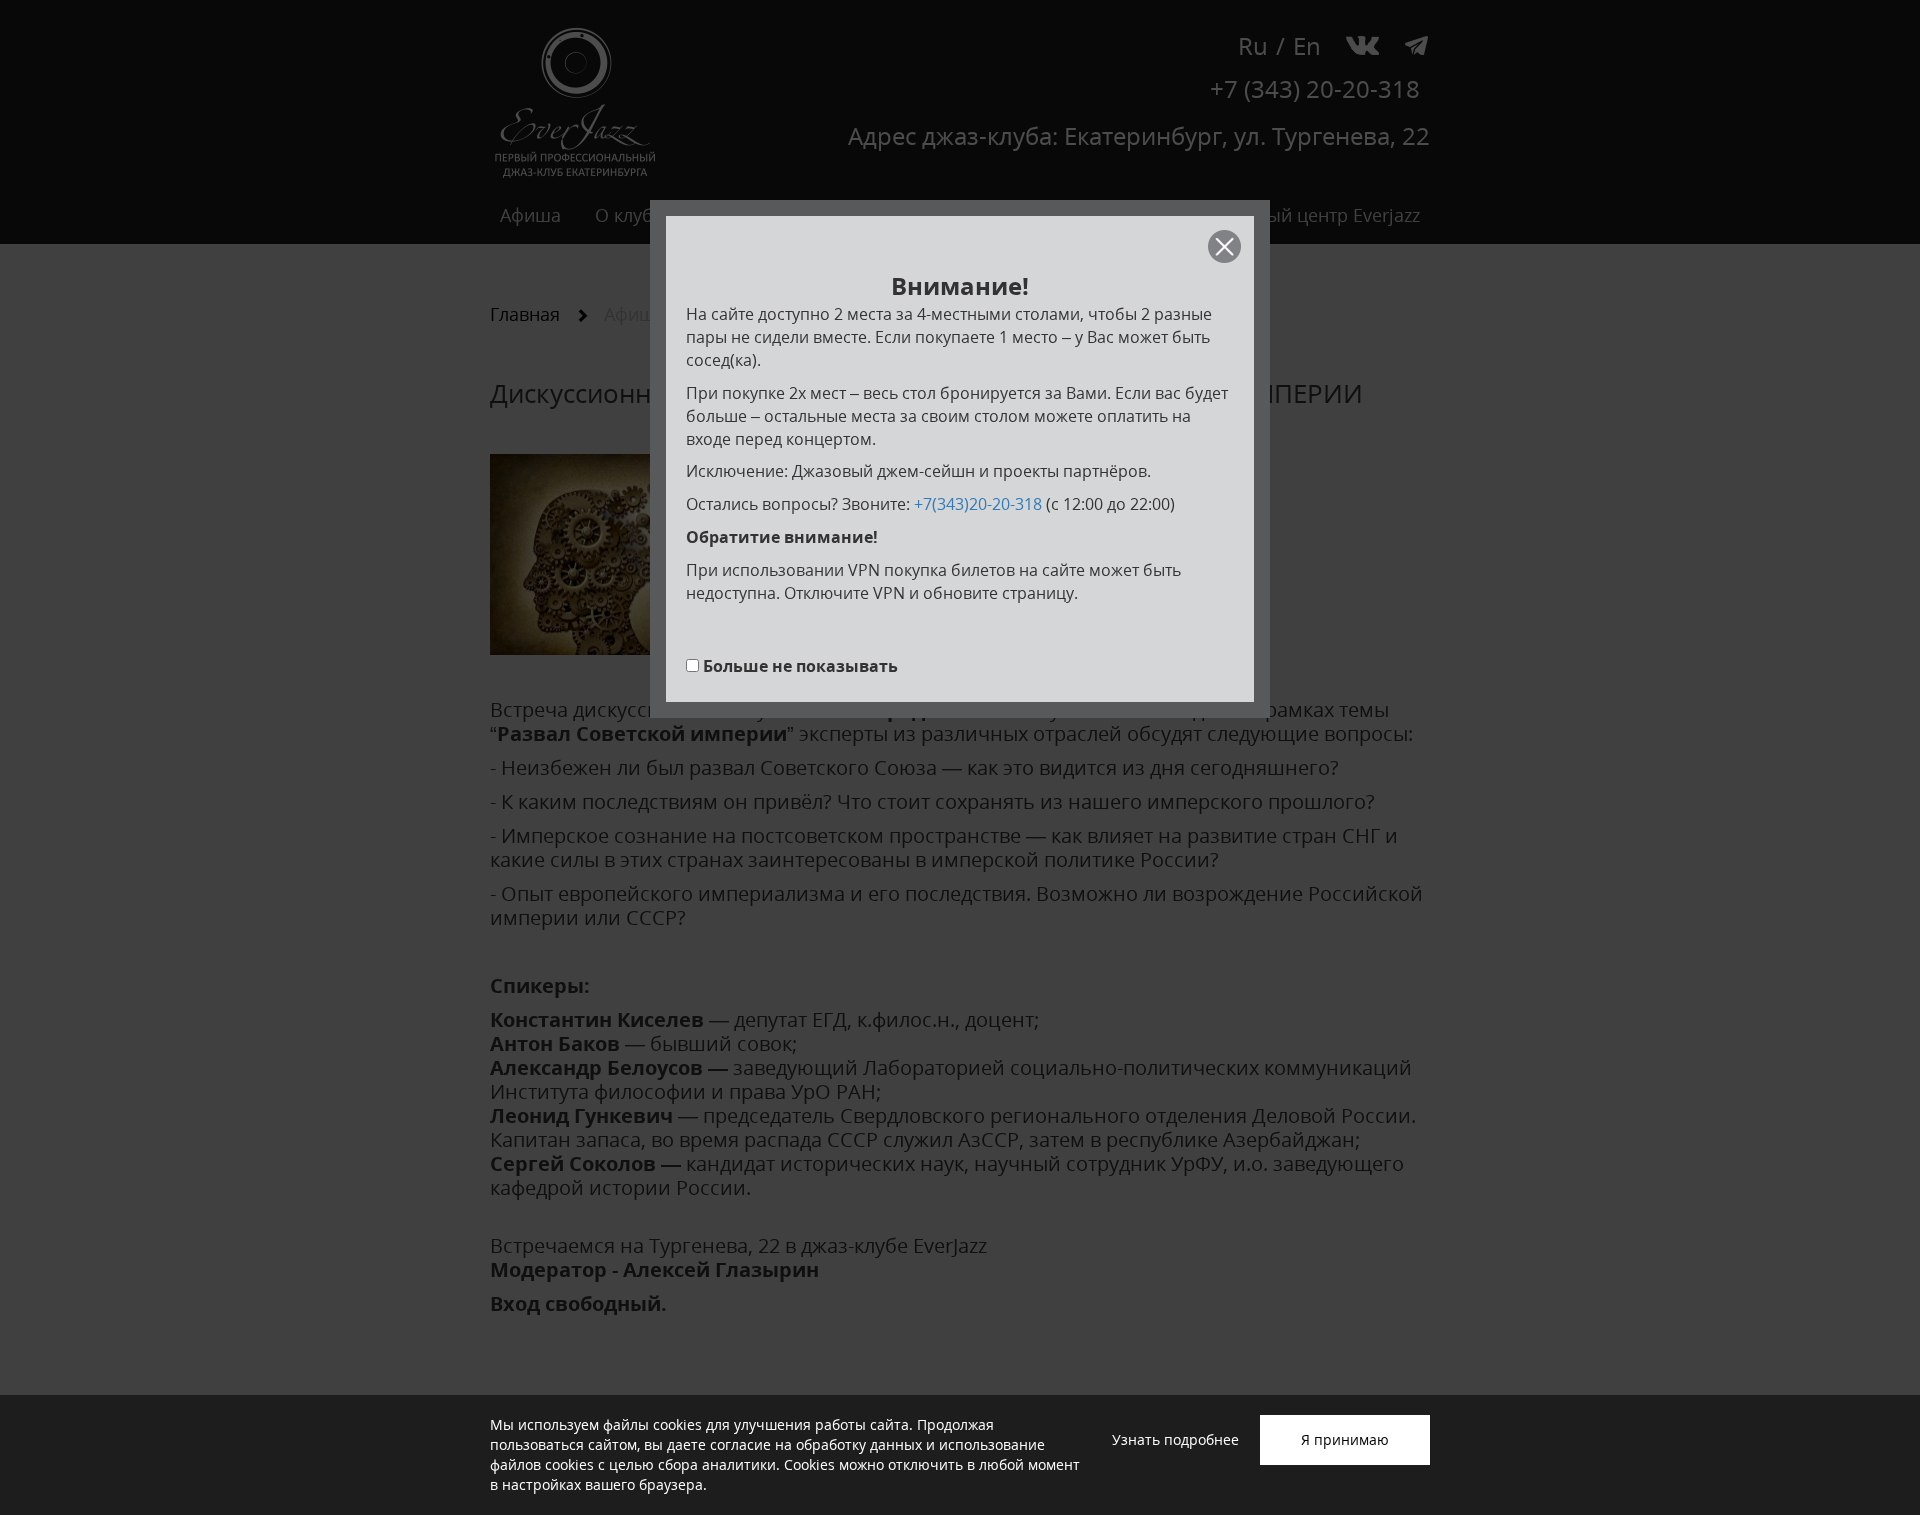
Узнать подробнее (1175, 1439)
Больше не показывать (800, 666)
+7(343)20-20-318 (978, 504)
